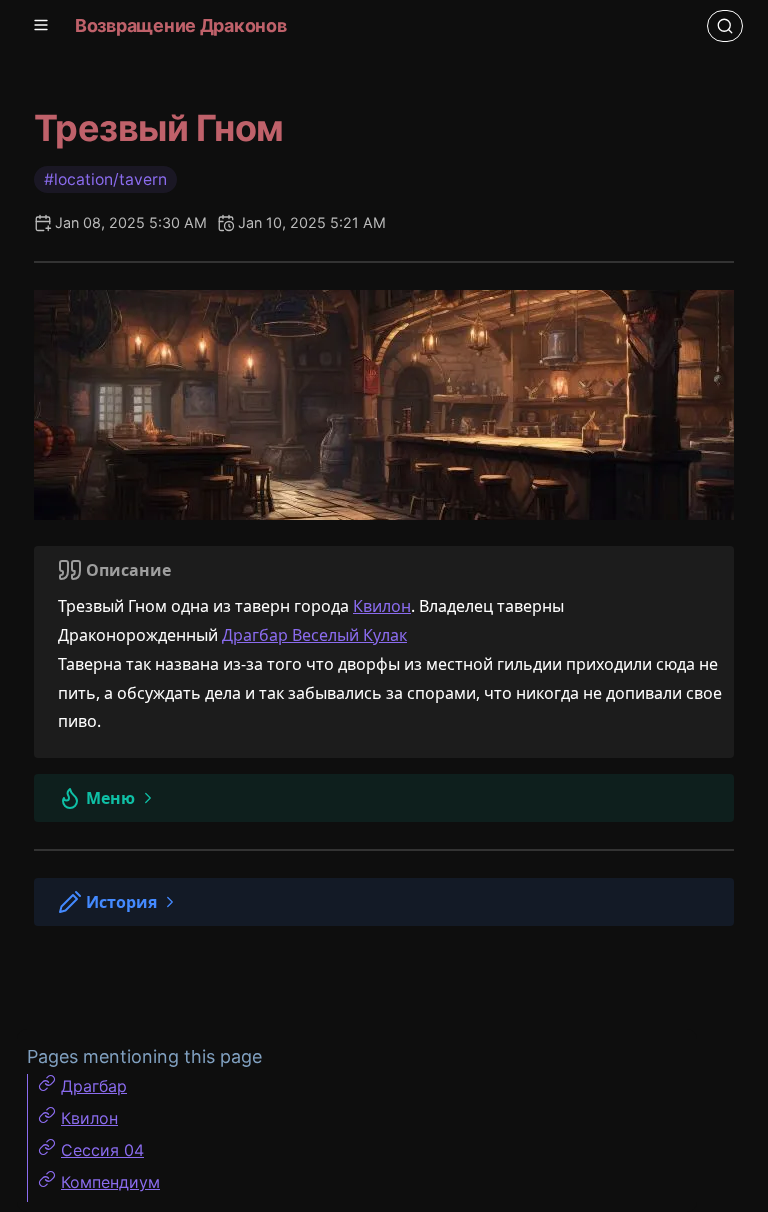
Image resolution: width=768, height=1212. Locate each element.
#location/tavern (105, 179)
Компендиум (110, 1182)
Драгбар (94, 1086)
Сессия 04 (102, 1150)
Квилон (382, 606)
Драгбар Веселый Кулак (314, 635)
